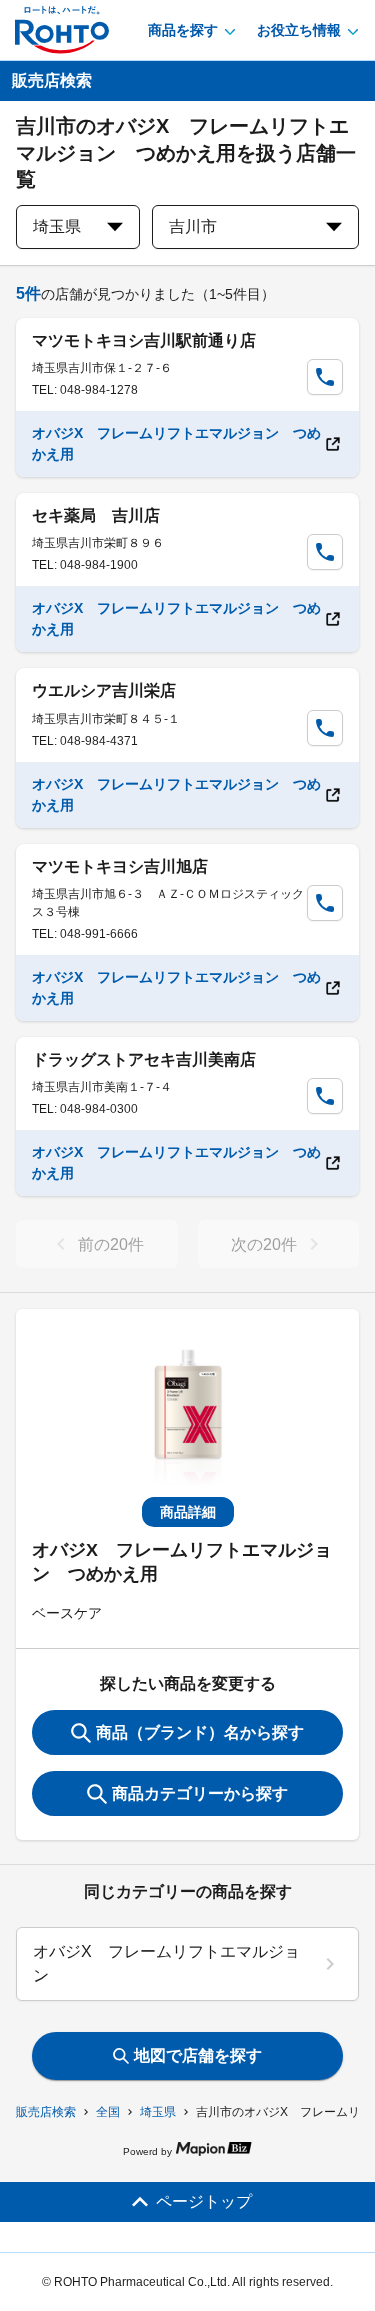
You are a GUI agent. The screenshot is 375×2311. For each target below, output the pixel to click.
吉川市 (193, 226)
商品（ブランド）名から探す (200, 1732)
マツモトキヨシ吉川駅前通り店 (144, 340)
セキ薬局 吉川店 (96, 515)
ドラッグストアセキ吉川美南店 (144, 1059)
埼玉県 (158, 2112)
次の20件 (264, 1244)
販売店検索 (46, 2112)
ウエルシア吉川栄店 (104, 690)
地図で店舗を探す (198, 2055)
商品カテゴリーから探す (200, 1793)
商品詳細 (188, 1512)
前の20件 (111, 1244)
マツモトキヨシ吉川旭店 (120, 866)
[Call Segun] (325, 377)
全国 (108, 2112)
